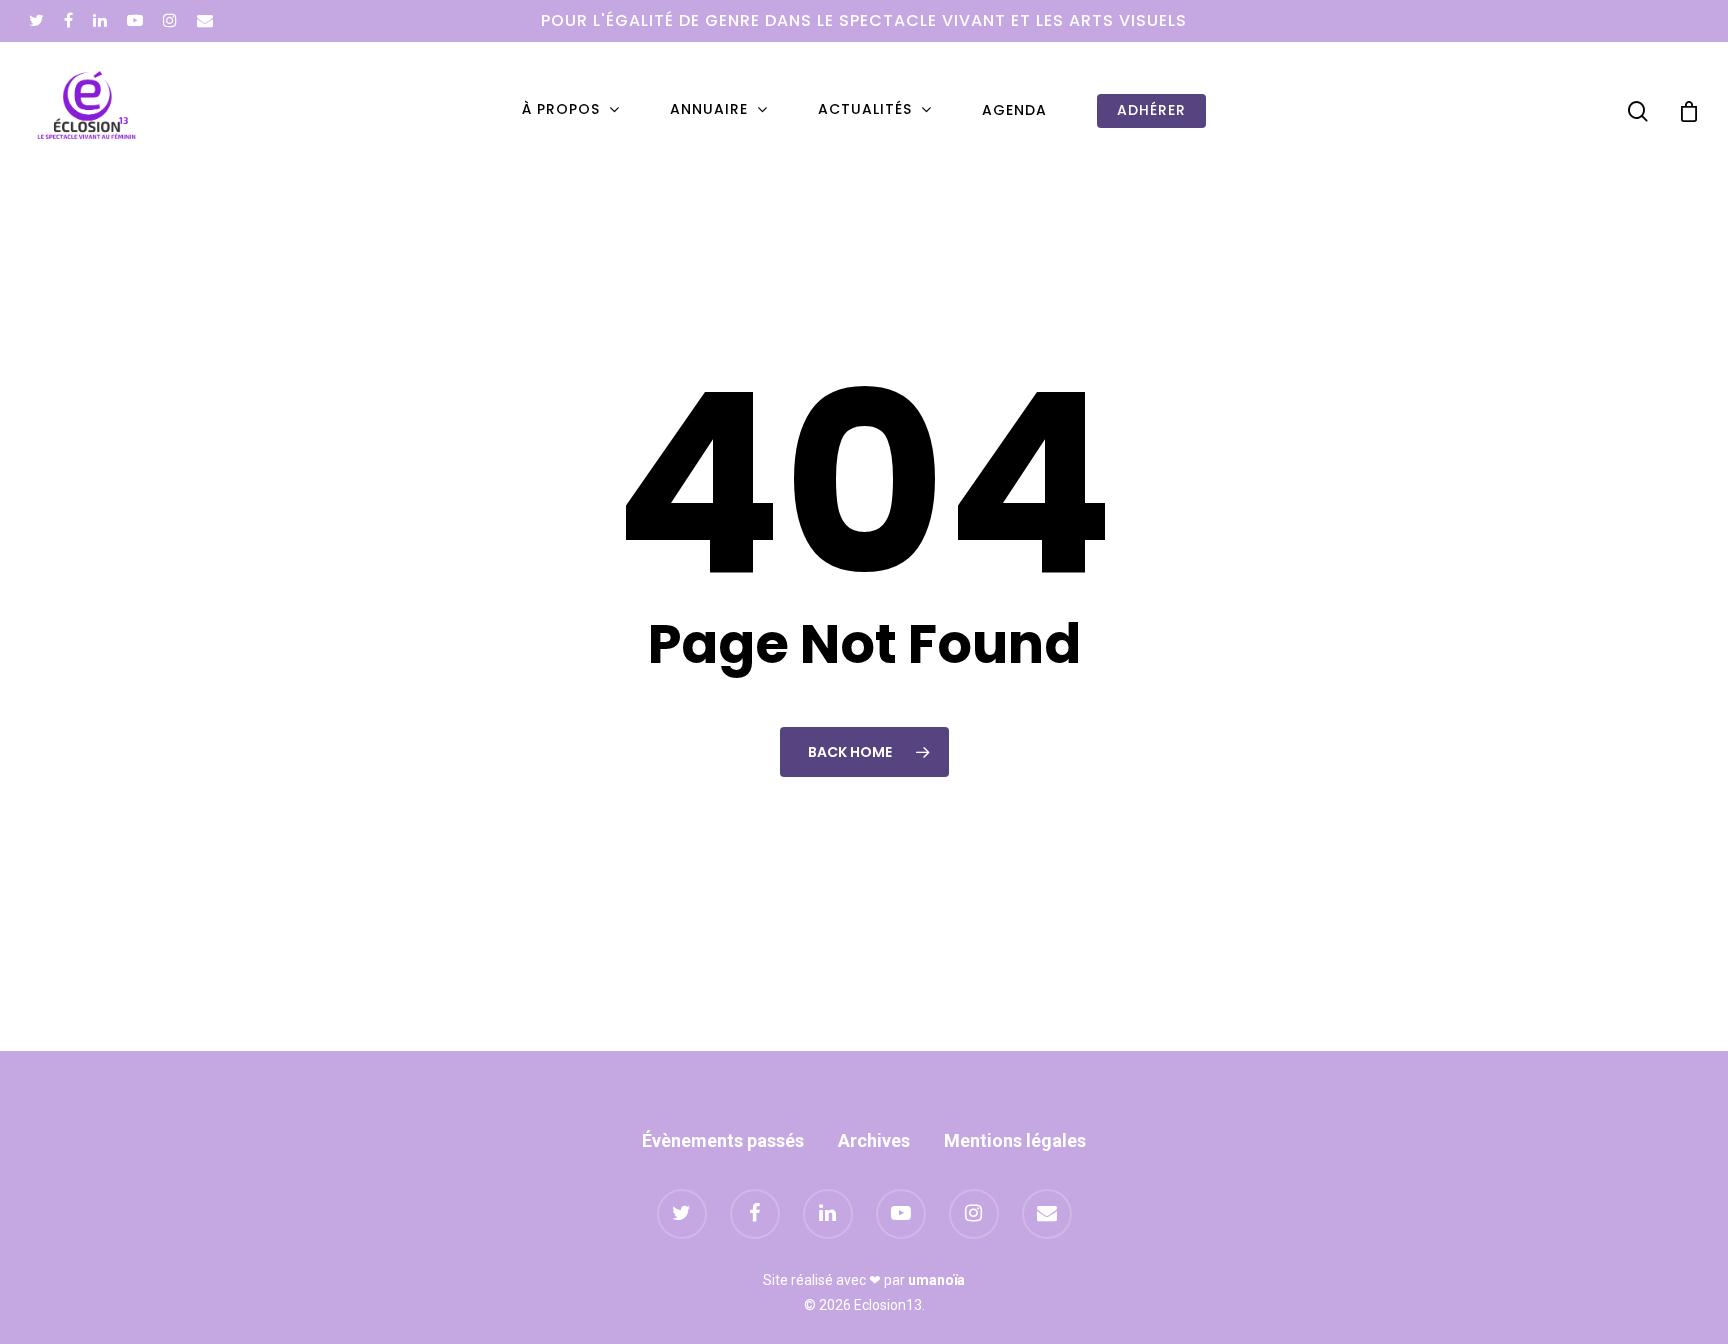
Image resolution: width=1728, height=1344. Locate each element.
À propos (561, 110)
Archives (874, 1140)
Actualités (865, 110)
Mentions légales (1015, 1140)
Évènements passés (723, 1140)
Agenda (1014, 110)
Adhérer (1151, 110)
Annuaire (709, 110)
